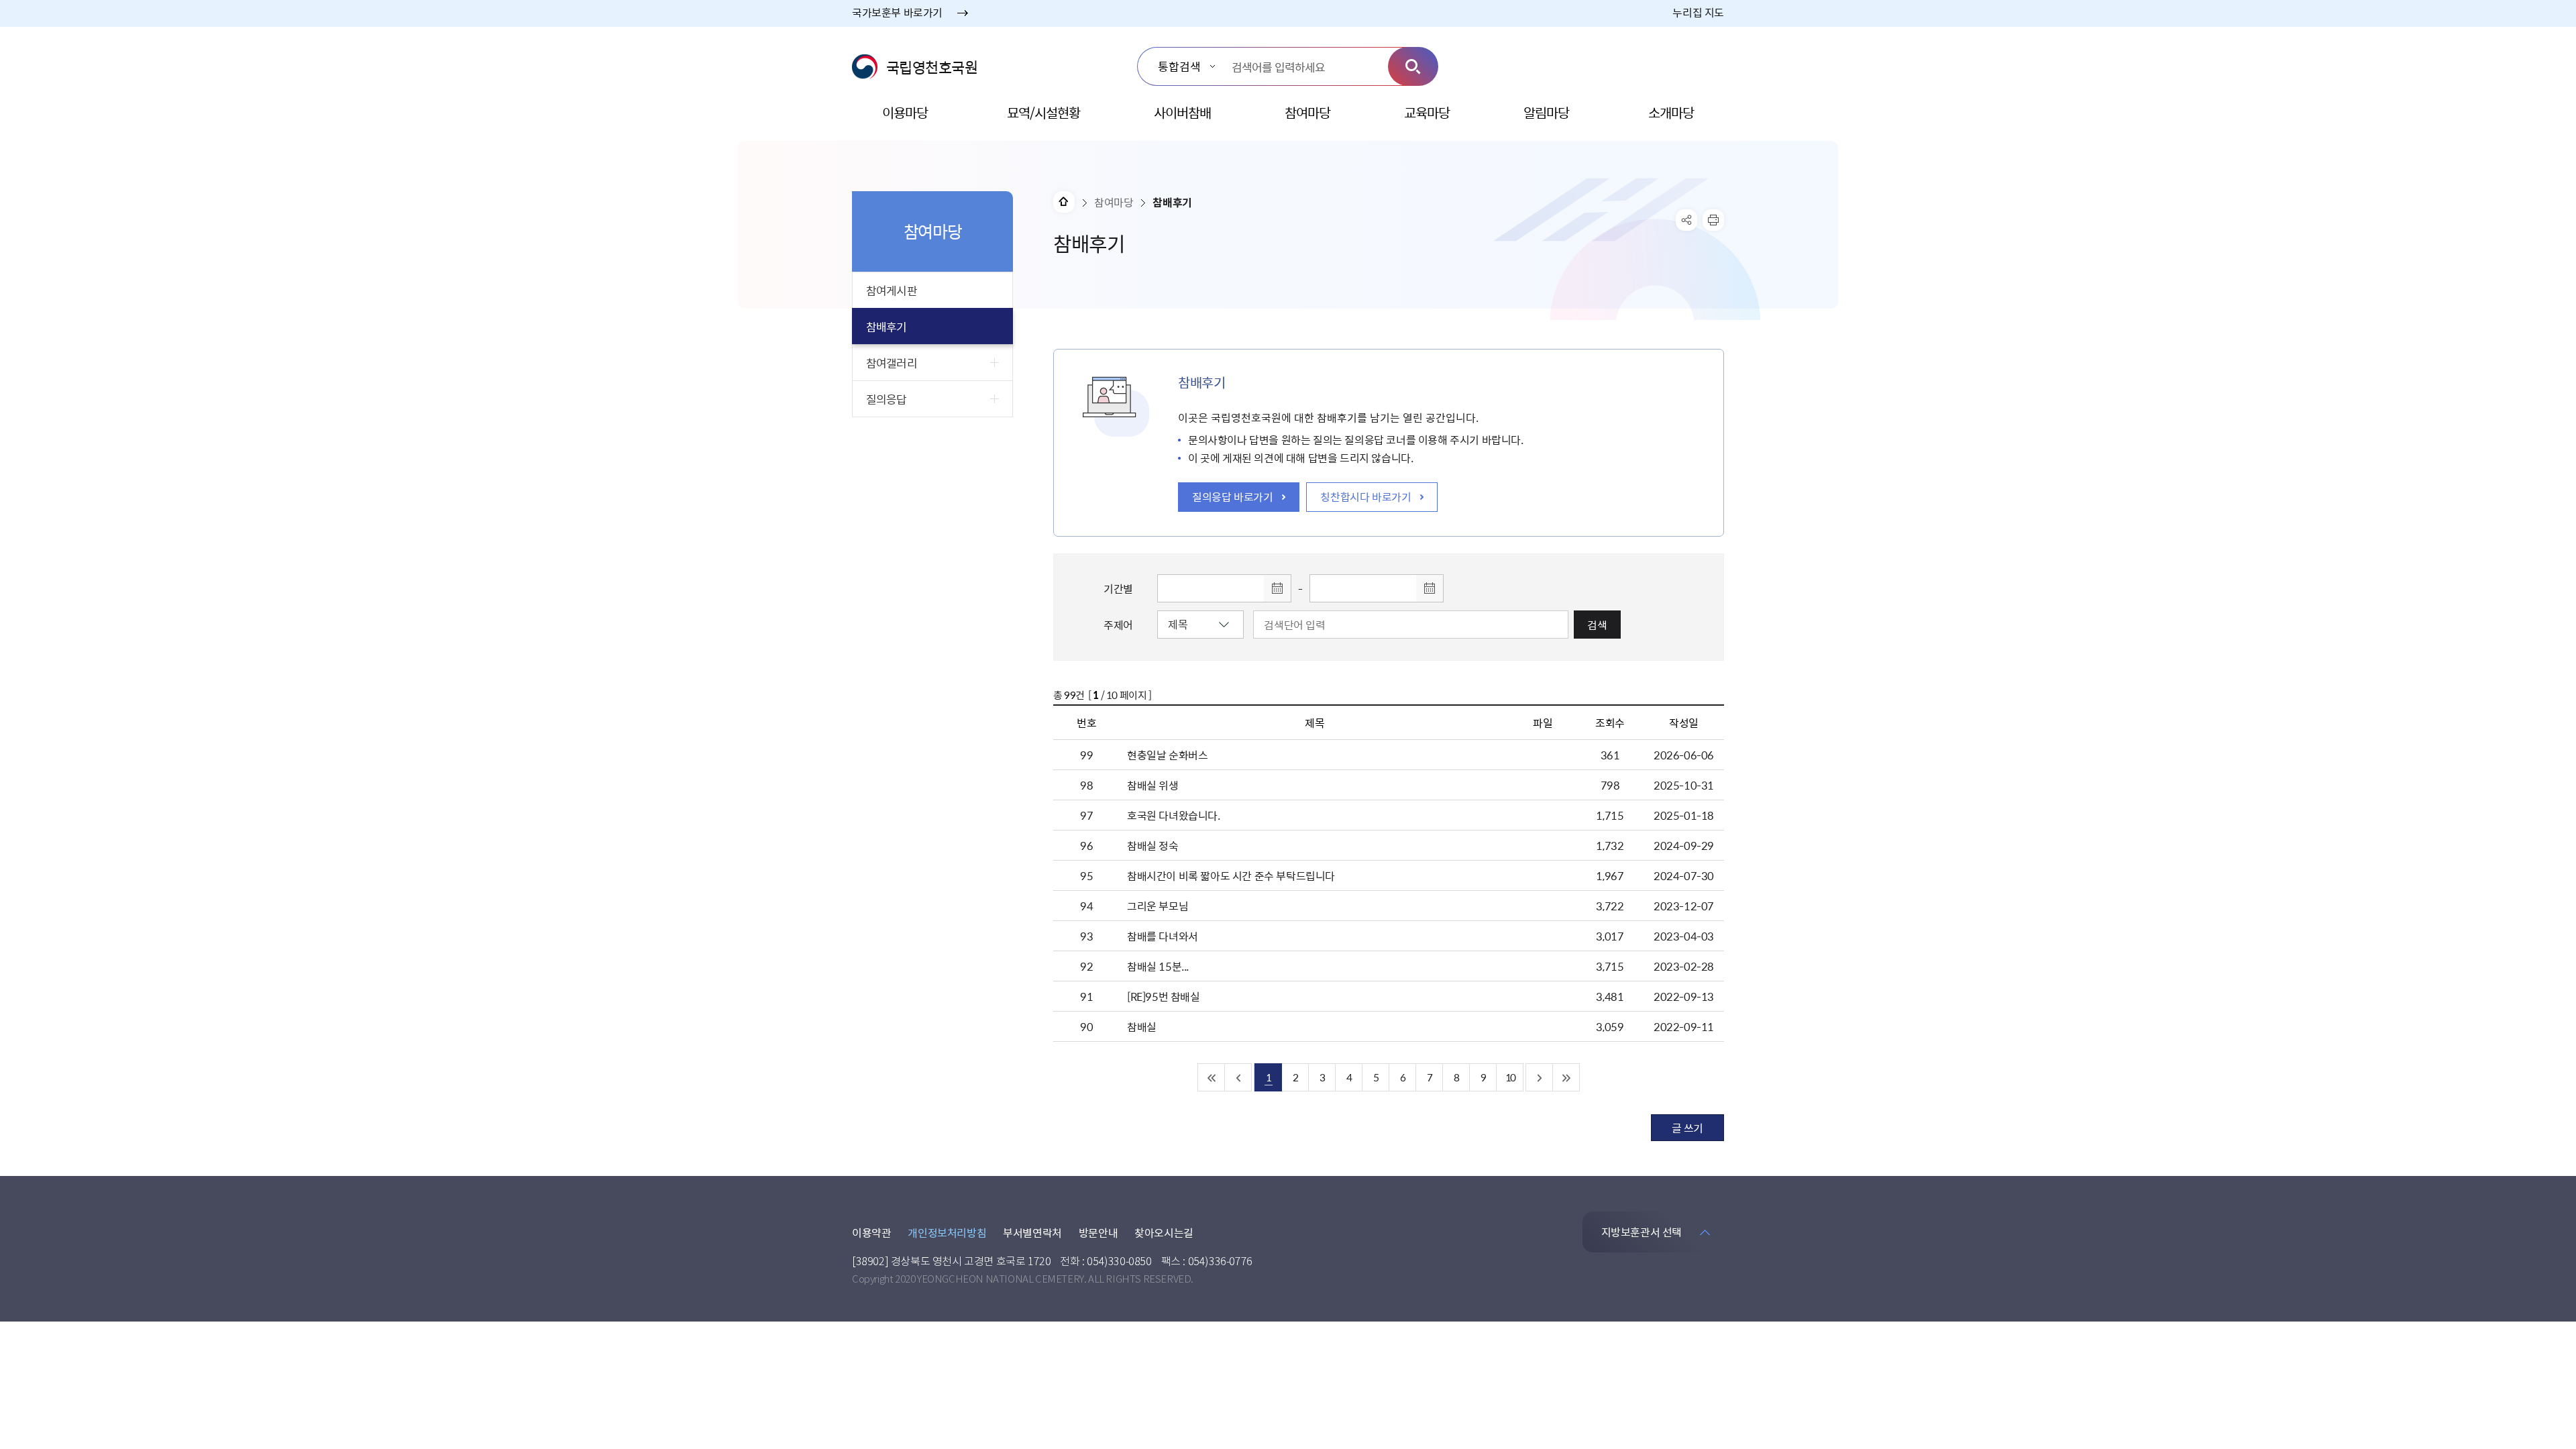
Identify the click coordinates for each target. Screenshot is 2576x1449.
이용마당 (905, 112)
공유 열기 (1686, 220)
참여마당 (1307, 112)
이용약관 (871, 1232)
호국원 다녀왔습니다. (1174, 815)
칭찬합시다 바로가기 (1365, 496)
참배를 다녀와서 (1163, 936)
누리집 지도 (1698, 12)
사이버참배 (1182, 112)
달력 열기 (1277, 588)
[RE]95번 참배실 (1164, 996)
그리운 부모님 (1158, 906)
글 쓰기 (1687, 1128)
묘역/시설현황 (1043, 112)
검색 (1413, 66)
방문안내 (1098, 1232)
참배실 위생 (1153, 785)
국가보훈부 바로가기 (897, 12)
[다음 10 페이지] (1540, 1077)
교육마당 (1427, 112)
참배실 (1142, 1026)
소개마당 (1671, 112)
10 (1510, 1077)
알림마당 (1546, 112)
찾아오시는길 (1164, 1232)
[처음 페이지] (1212, 1077)
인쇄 (1713, 220)
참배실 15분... (1158, 966)
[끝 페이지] (1566, 1077)
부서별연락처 (1032, 1232)
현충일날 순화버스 (1167, 755)
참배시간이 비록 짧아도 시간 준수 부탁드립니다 (1231, 875)
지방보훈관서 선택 (1642, 1232)
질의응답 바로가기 (1232, 496)
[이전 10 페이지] (1238, 1077)
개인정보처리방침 (947, 1232)
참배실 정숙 (1153, 845)
